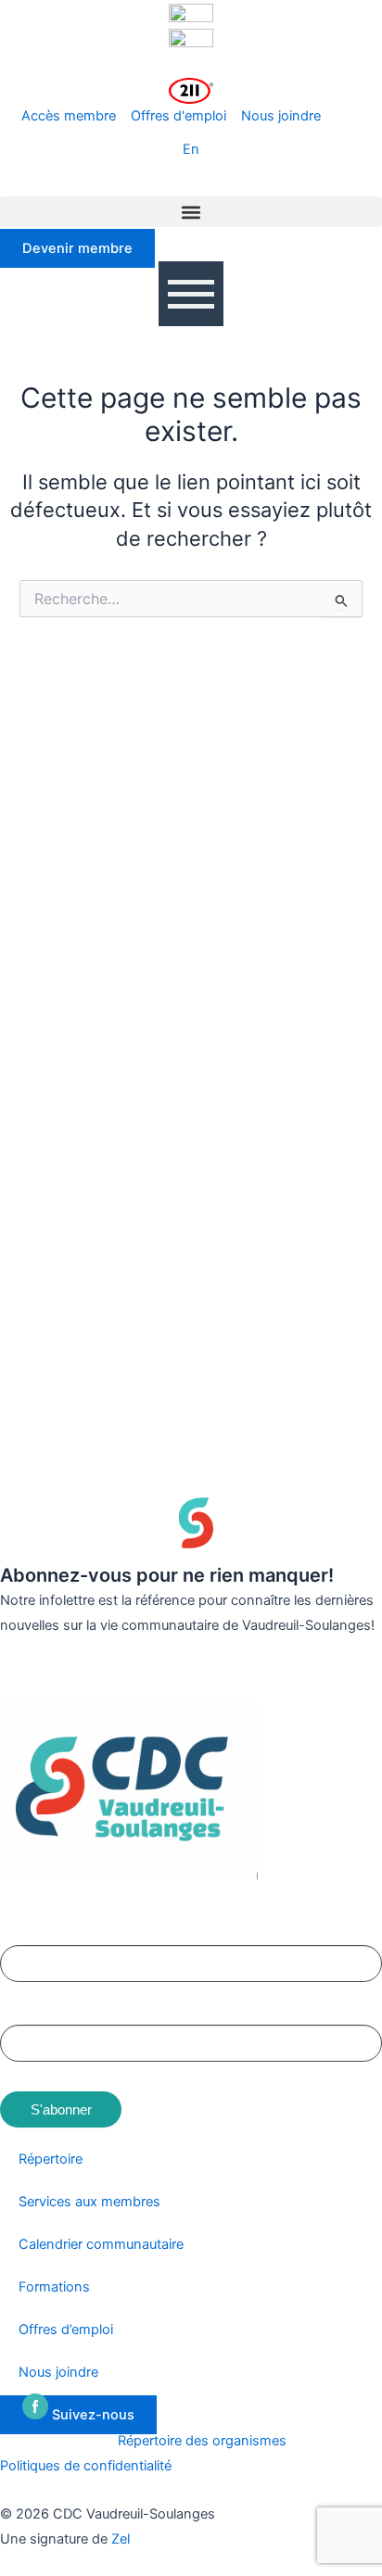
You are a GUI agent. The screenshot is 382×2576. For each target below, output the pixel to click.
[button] (191, 212)
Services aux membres (89, 2202)
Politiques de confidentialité (86, 2466)
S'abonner (61, 2109)
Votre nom (31, 1932)
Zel (121, 2539)
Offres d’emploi (66, 2330)
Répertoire (51, 2159)
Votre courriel (40, 2011)
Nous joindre (58, 2372)
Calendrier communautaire (101, 2244)
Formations (54, 2287)
